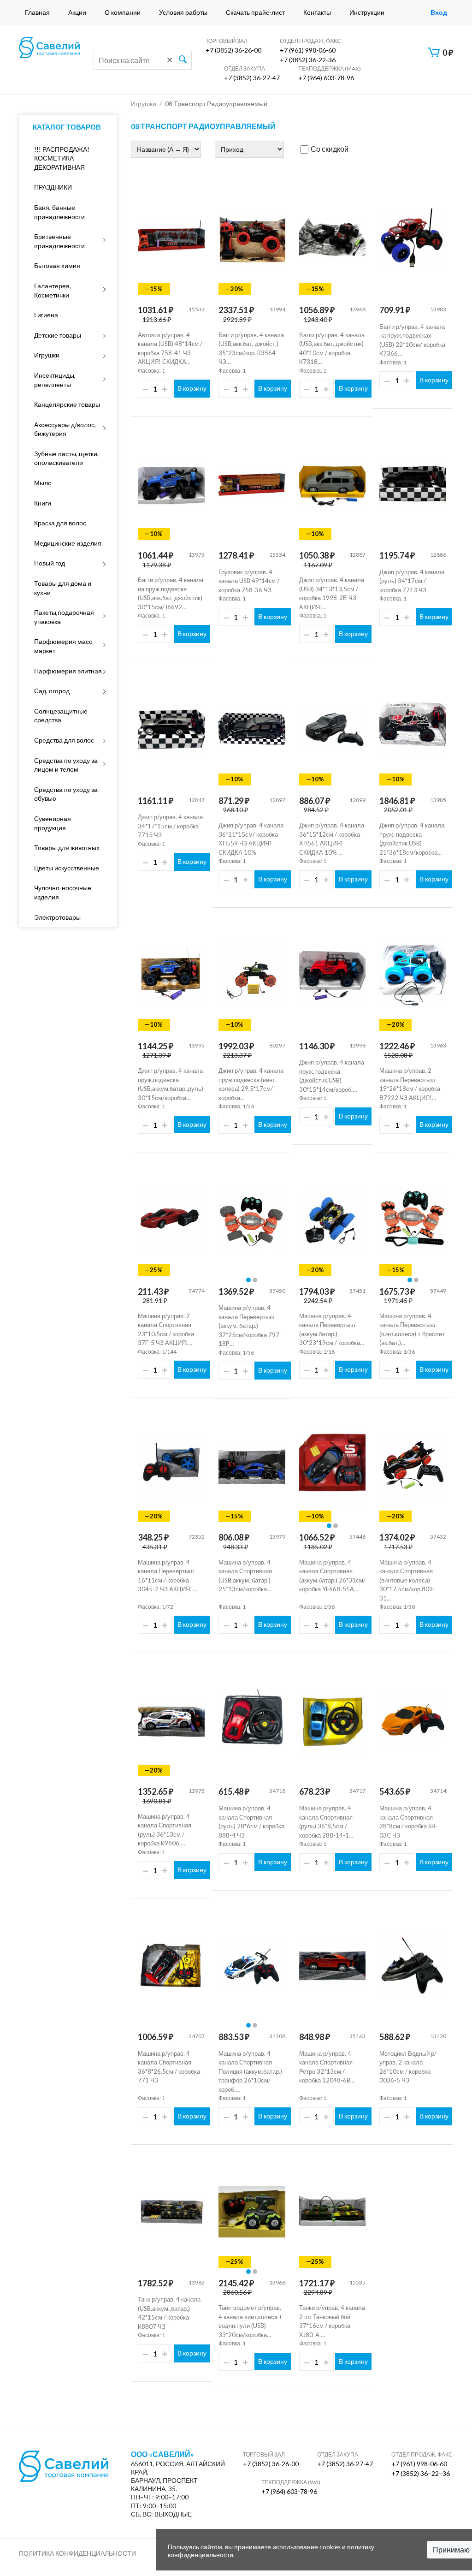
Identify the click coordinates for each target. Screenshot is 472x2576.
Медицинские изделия (68, 543)
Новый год (50, 563)
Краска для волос (60, 523)
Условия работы (183, 12)
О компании (123, 12)
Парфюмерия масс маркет (63, 646)
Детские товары (58, 335)
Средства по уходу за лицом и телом (66, 765)
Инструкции (367, 12)
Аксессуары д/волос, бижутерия (65, 429)
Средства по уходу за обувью (66, 794)
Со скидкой (330, 149)
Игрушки (47, 355)
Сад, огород (52, 691)
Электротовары (57, 917)
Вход (439, 12)
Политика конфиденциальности (77, 2553)
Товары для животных (67, 848)
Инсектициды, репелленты (55, 380)
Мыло (43, 483)
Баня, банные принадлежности (59, 212)
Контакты (317, 12)
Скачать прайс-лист (255, 12)
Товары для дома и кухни (63, 588)
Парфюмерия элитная (68, 671)
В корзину (192, 388)
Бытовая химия (57, 265)
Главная (37, 12)
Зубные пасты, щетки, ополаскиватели (66, 458)
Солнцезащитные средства (61, 716)
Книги (43, 503)
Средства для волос (64, 740)
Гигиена (46, 315)
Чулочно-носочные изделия (63, 892)
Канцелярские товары (67, 404)
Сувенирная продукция (53, 823)
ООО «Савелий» (162, 2454)
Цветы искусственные (67, 868)
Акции (77, 12)
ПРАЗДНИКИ (53, 187)
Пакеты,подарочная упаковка (64, 617)
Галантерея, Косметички (53, 290)
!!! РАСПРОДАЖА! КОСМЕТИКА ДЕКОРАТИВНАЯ (62, 158)
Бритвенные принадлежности (59, 241)
